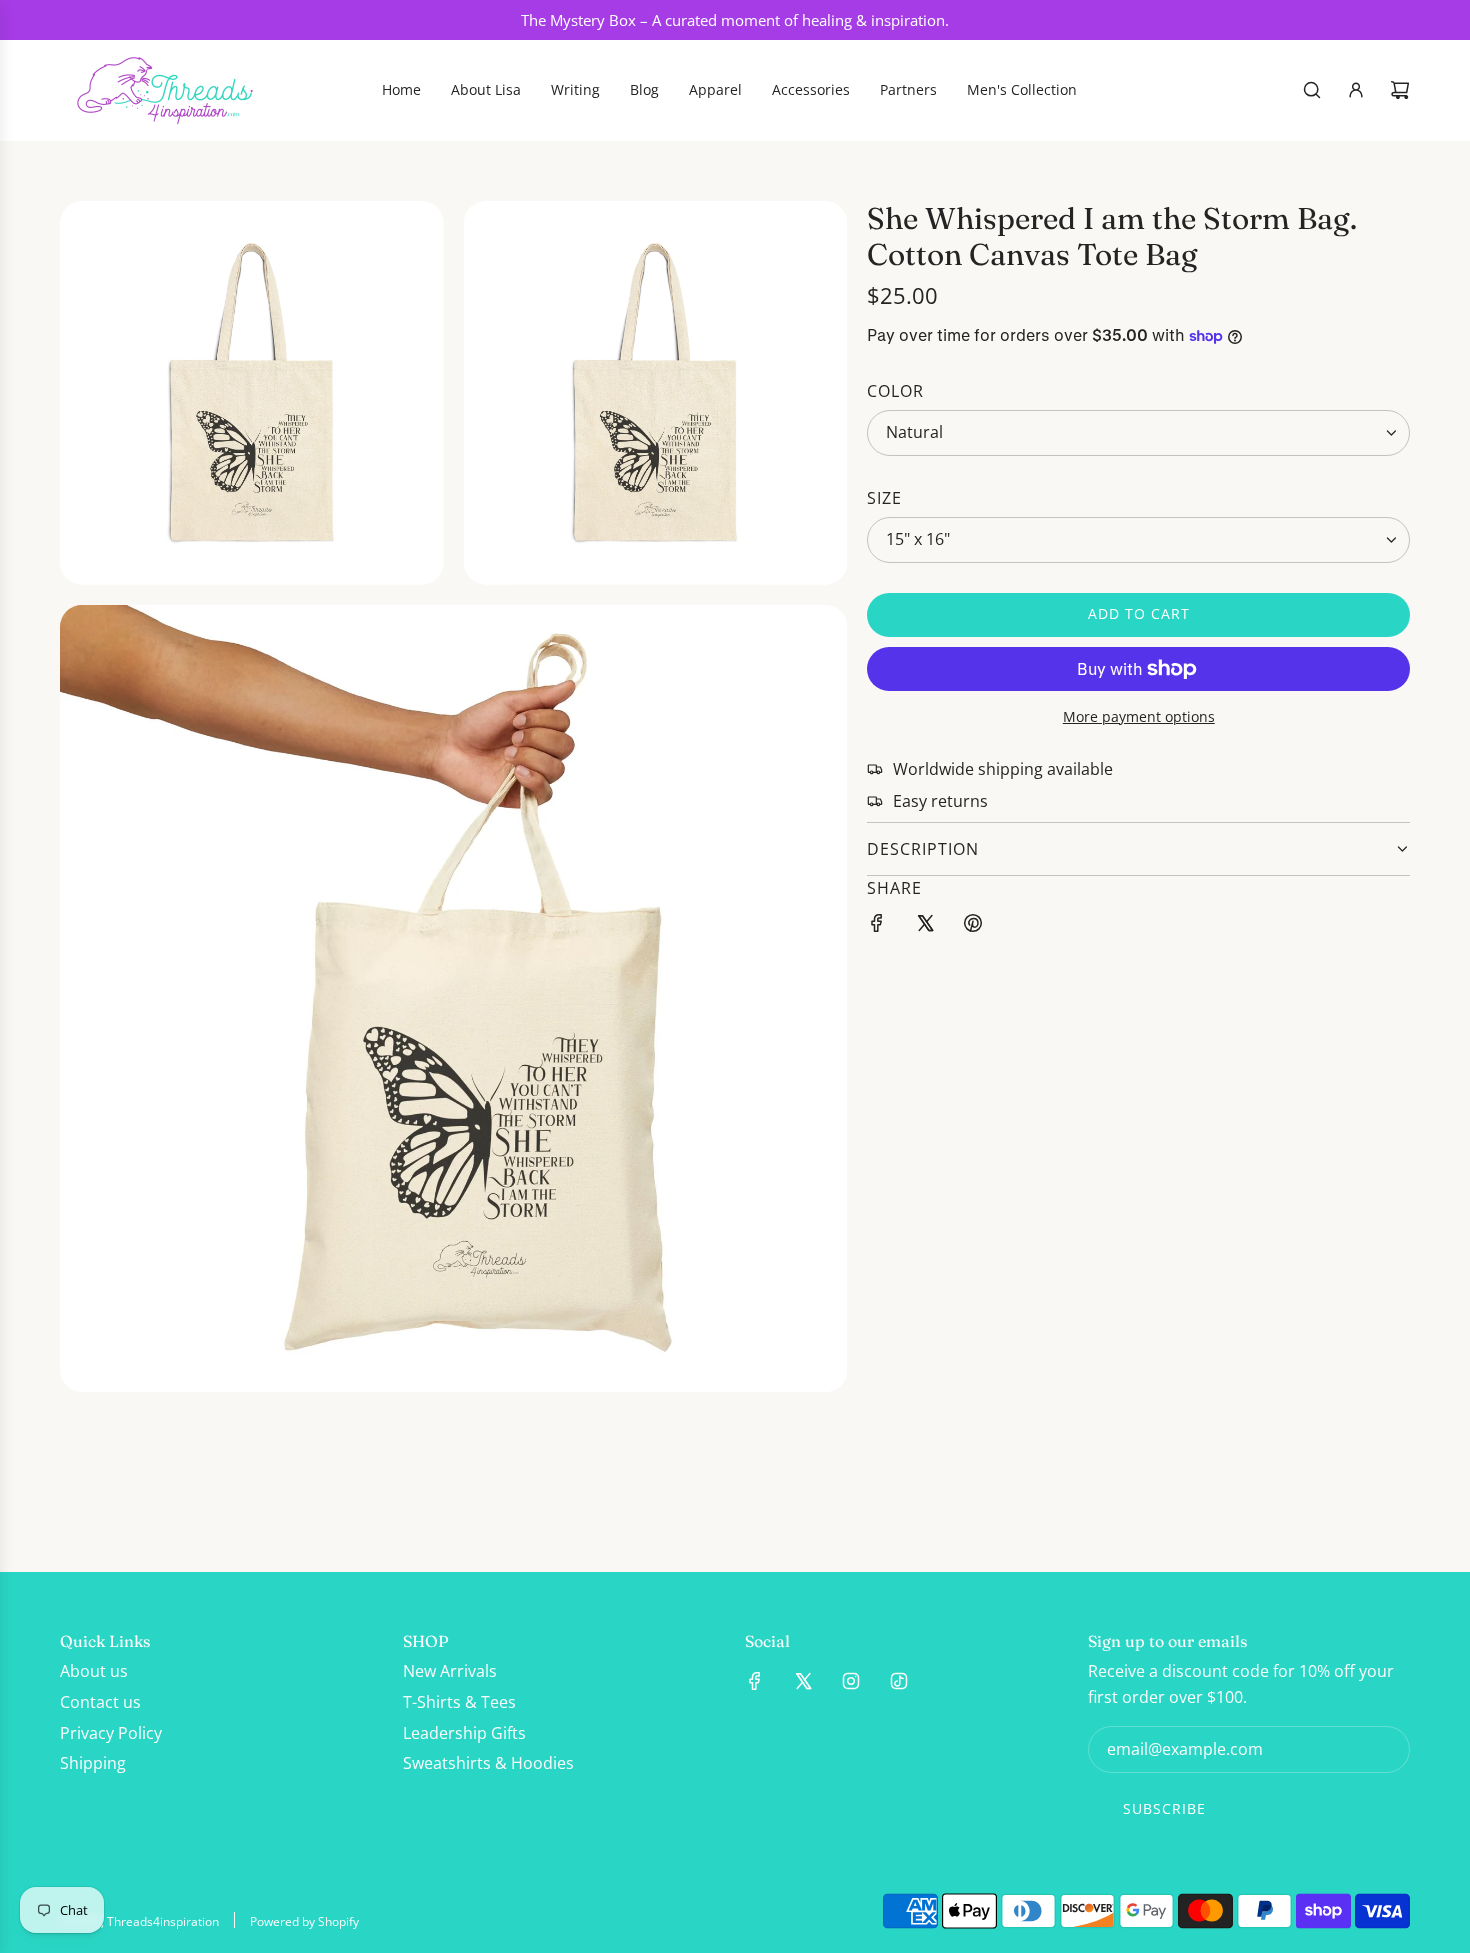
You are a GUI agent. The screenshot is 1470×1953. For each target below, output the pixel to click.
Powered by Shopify (304, 1921)
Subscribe (1164, 1808)
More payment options (1139, 716)
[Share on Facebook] (877, 927)
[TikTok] (899, 1681)
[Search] (1312, 90)
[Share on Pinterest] (973, 927)
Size (884, 498)
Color (895, 391)
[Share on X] (925, 927)
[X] (803, 1681)
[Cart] (1400, 90)
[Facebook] (755, 1681)
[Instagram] (851, 1681)
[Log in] (1356, 90)
